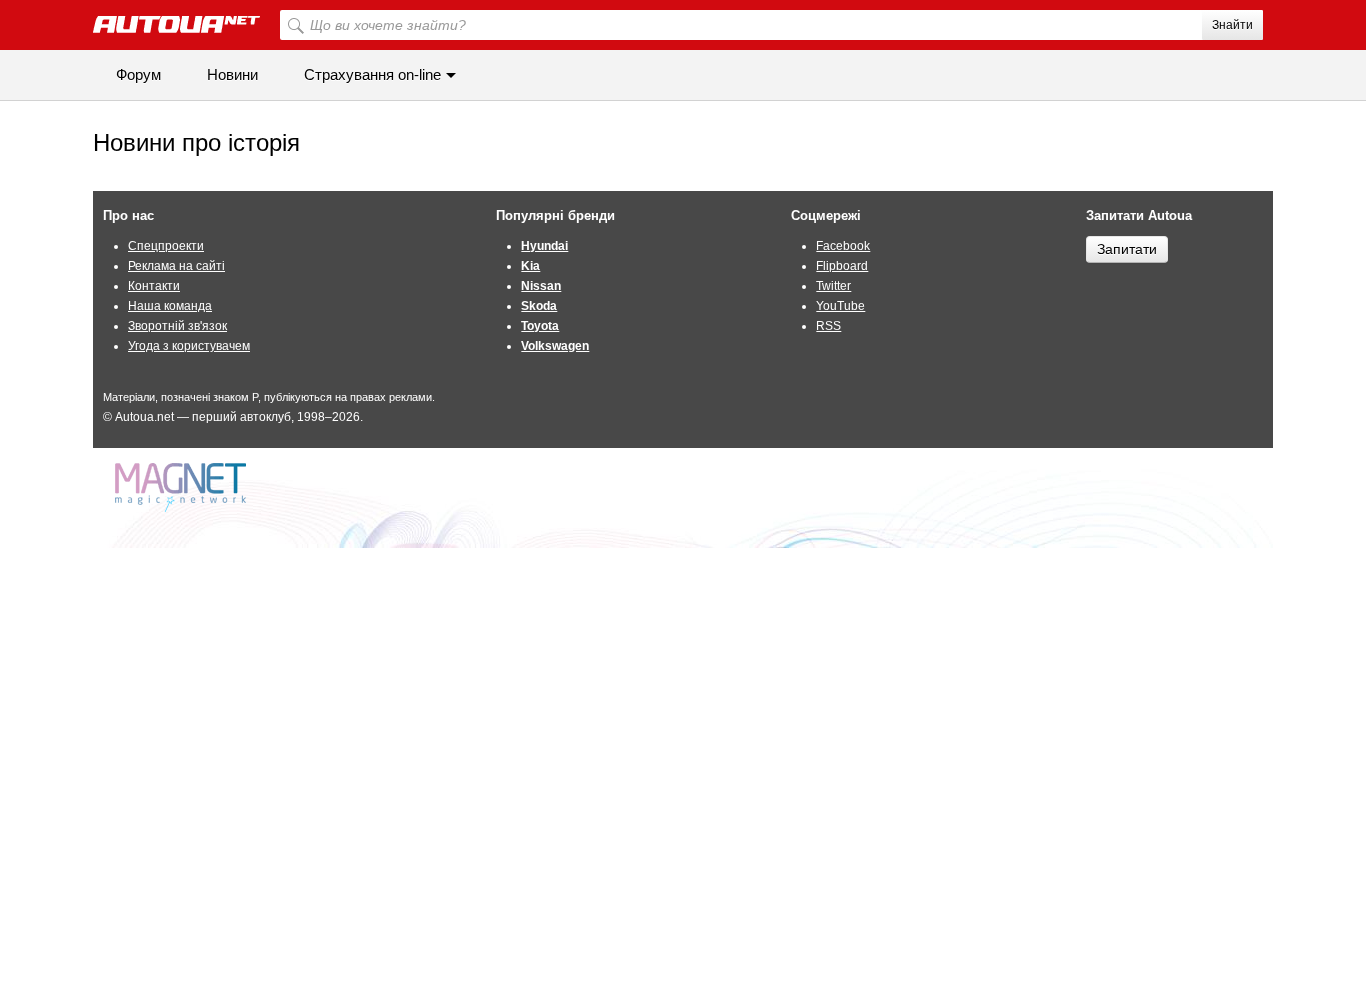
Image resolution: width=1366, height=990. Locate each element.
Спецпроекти (166, 246)
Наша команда (170, 306)
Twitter (833, 286)
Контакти (154, 286)
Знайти (1232, 25)
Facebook (843, 246)
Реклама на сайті (176, 266)
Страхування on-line (372, 74)
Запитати (1127, 249)
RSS (828, 326)
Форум (138, 74)
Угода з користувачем (189, 346)
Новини (232, 74)
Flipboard (842, 266)
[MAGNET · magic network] (183, 487)
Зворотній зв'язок (177, 326)
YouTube (840, 306)
